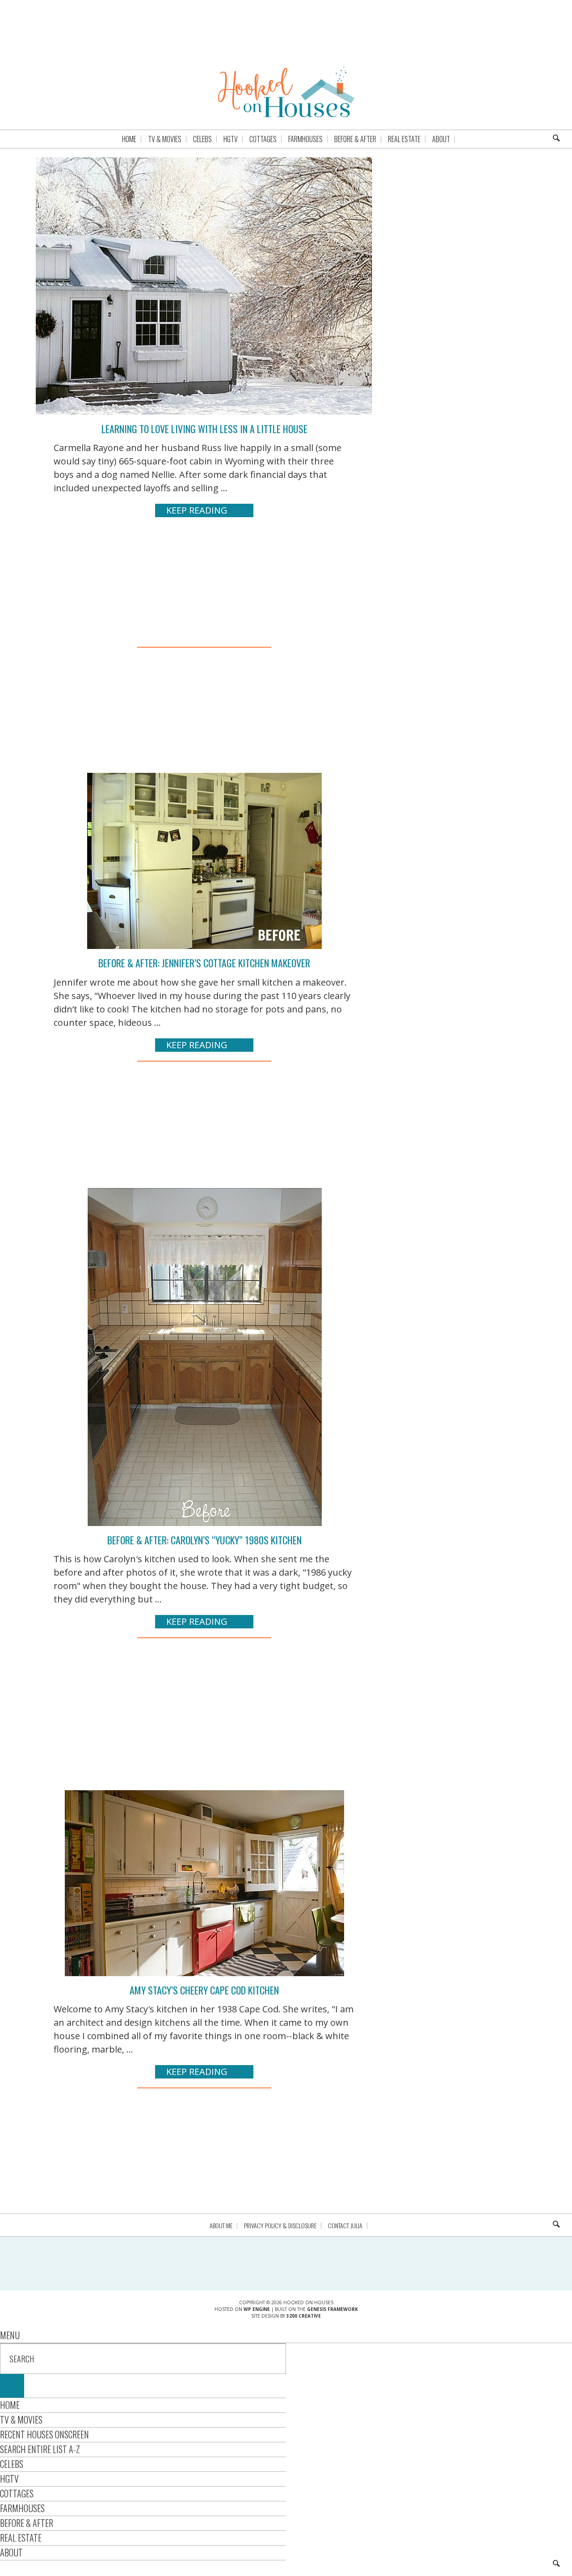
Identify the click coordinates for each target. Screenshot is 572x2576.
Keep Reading (197, 510)
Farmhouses (22, 2508)
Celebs (12, 2464)
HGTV (9, 2479)
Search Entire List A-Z (40, 2449)
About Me (221, 2226)
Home (10, 2405)
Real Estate (21, 2538)
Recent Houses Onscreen (44, 2434)
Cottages (17, 2493)
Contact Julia (345, 2226)
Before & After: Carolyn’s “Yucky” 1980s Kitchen (204, 1540)
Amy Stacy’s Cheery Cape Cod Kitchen (204, 1990)
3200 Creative (304, 2316)
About (11, 2552)
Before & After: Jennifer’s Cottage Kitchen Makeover (204, 963)
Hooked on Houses (286, 92)
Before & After (27, 2523)
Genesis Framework (332, 2309)
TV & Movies (21, 2420)
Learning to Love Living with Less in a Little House (204, 429)
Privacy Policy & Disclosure (280, 2226)
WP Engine (257, 2309)
